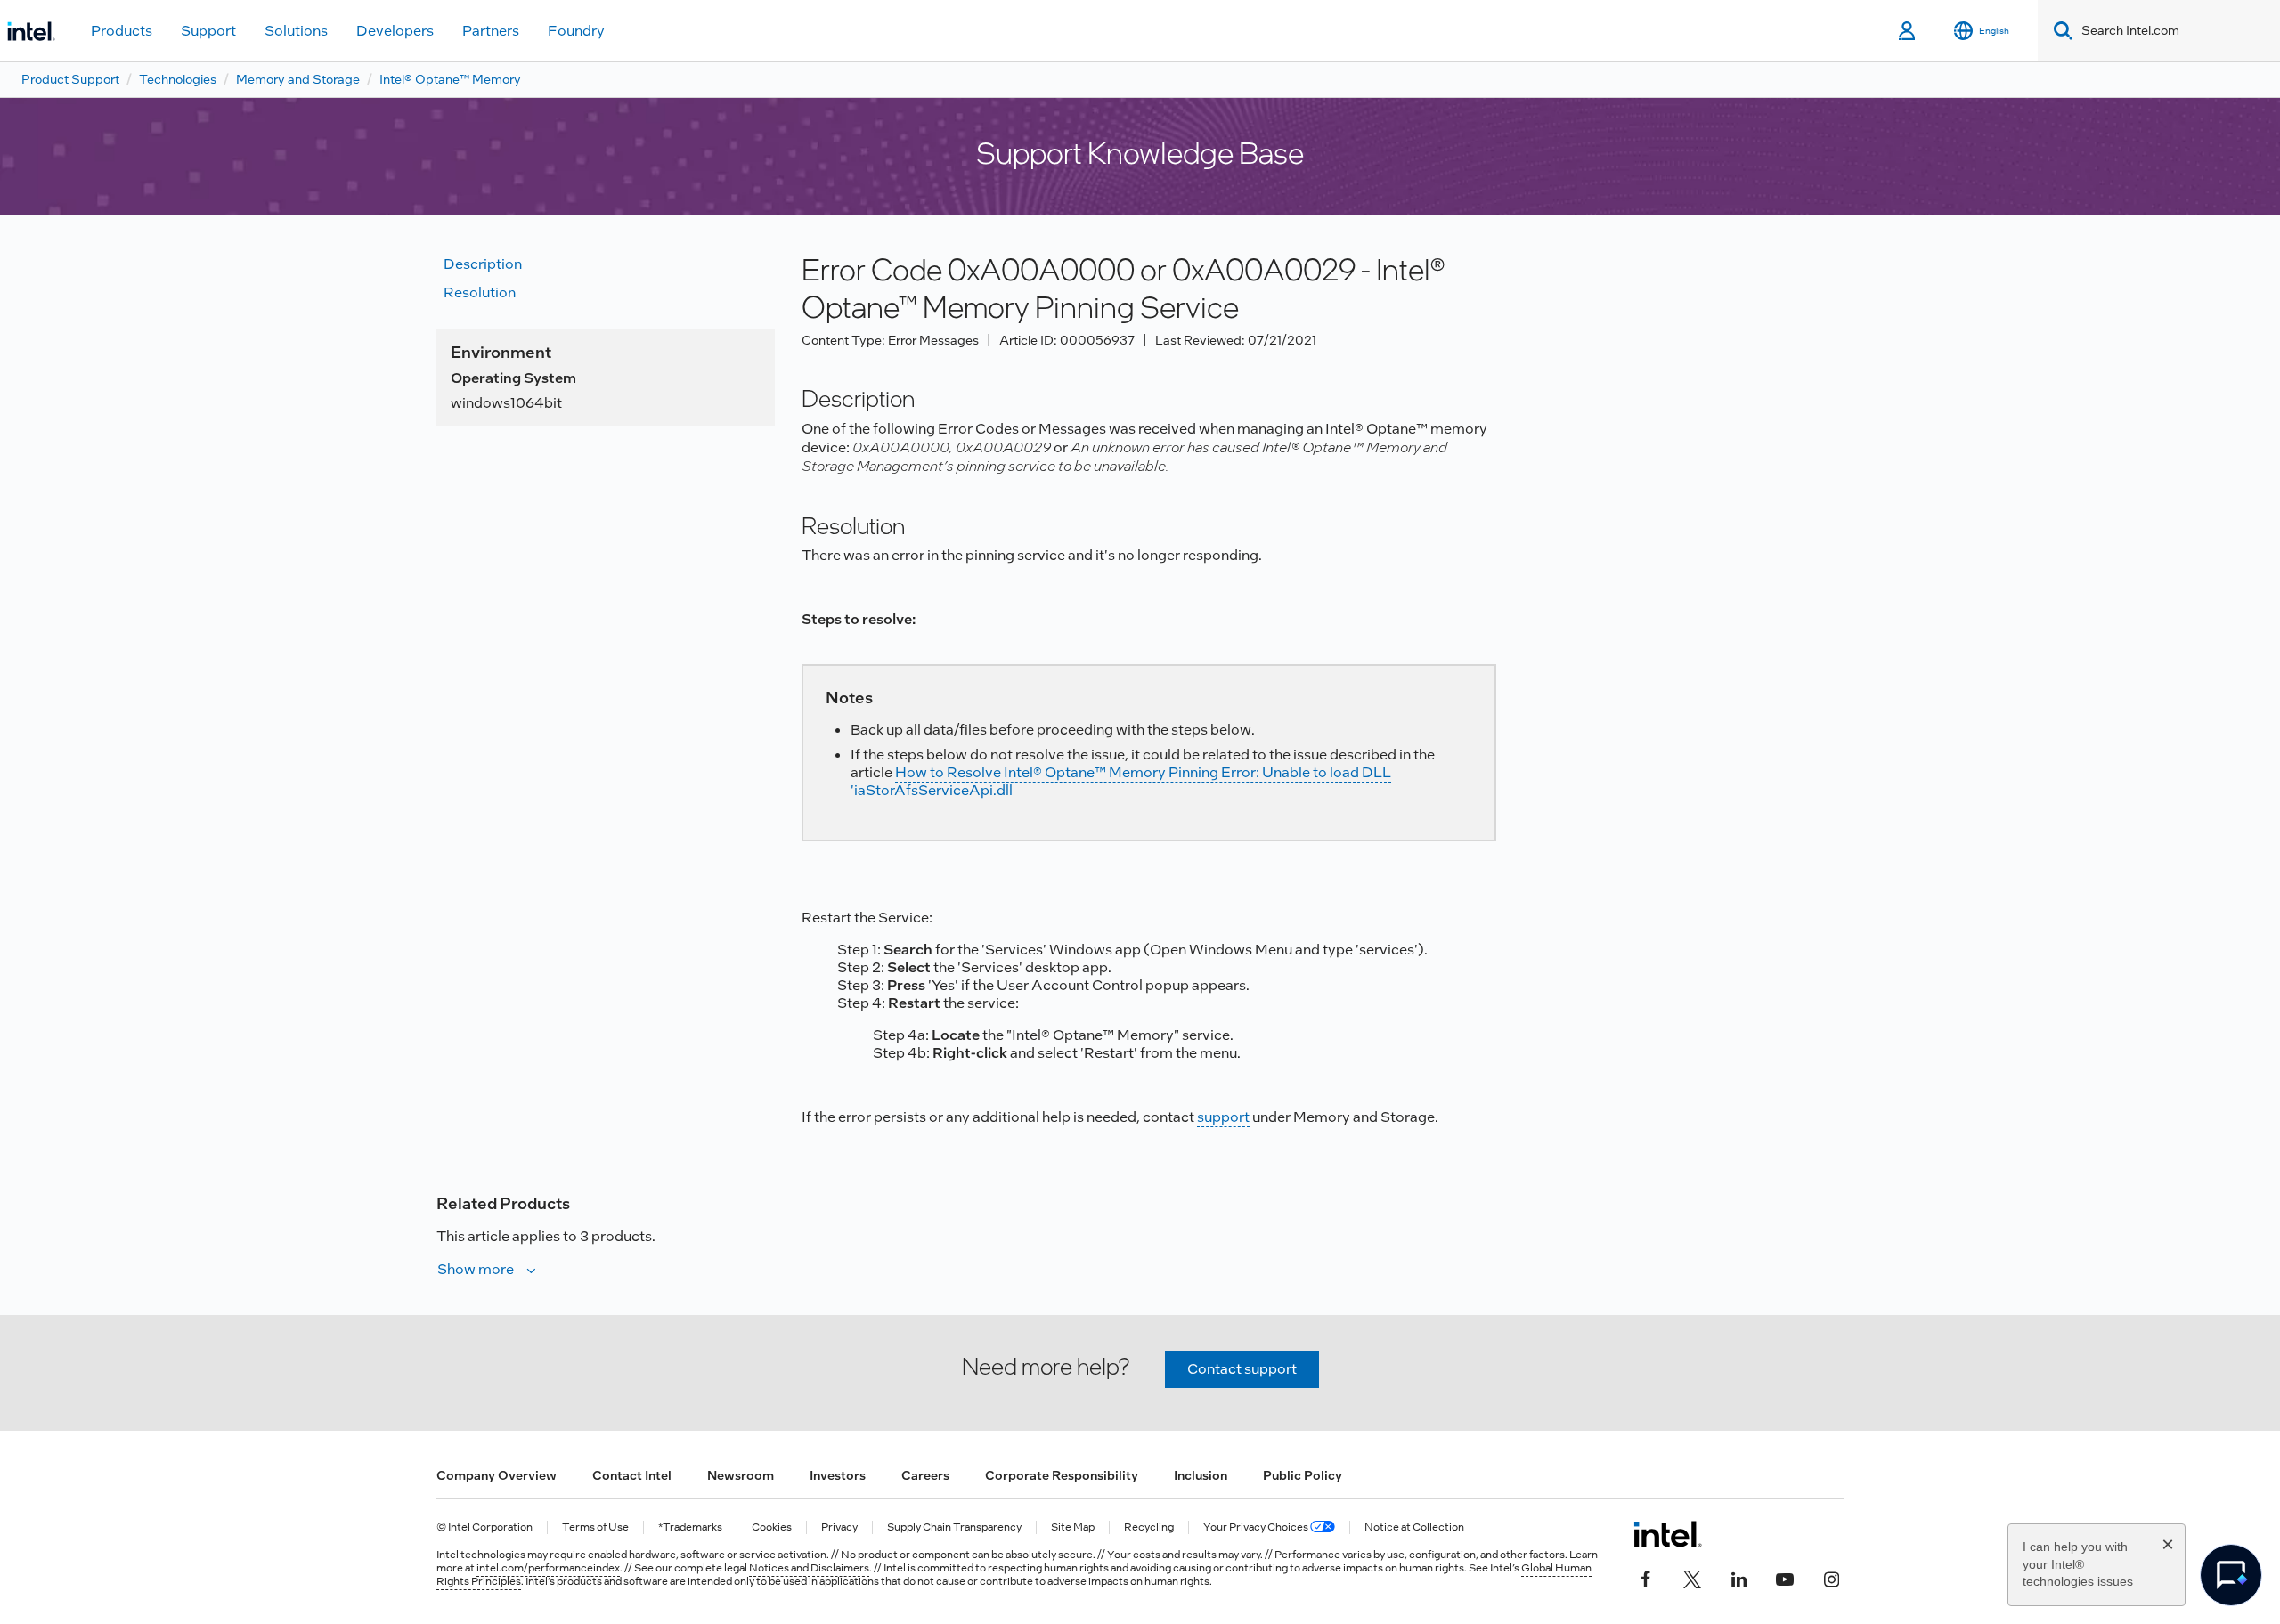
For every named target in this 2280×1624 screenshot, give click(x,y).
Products (122, 31)
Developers (395, 31)
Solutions (296, 31)
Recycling (1149, 1527)
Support (208, 31)
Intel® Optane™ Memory (450, 79)
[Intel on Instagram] (1831, 1577)
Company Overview (497, 1475)
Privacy (839, 1527)
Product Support (70, 79)
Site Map (1073, 1527)
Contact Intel (632, 1475)
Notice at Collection (1414, 1527)
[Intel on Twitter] (1692, 1577)
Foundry (576, 31)
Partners (491, 31)
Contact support (1242, 1369)
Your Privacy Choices (1257, 1527)
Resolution (480, 292)
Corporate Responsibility (1062, 1475)
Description (483, 264)
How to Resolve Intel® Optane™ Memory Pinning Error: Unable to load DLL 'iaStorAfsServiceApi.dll (1121, 781)
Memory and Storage (298, 79)
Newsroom (741, 1475)
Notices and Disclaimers (809, 1568)
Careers (925, 1475)
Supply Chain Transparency (954, 1527)
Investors (838, 1475)
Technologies (178, 79)
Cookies (772, 1527)
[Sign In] (1908, 31)
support (1223, 1117)
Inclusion (1201, 1475)
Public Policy (1303, 1475)
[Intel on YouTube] (1785, 1577)
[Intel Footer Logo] (1668, 1534)
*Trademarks (690, 1527)
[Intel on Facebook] (1646, 1577)
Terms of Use (595, 1527)
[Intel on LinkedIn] (1738, 1577)
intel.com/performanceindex (548, 1568)
